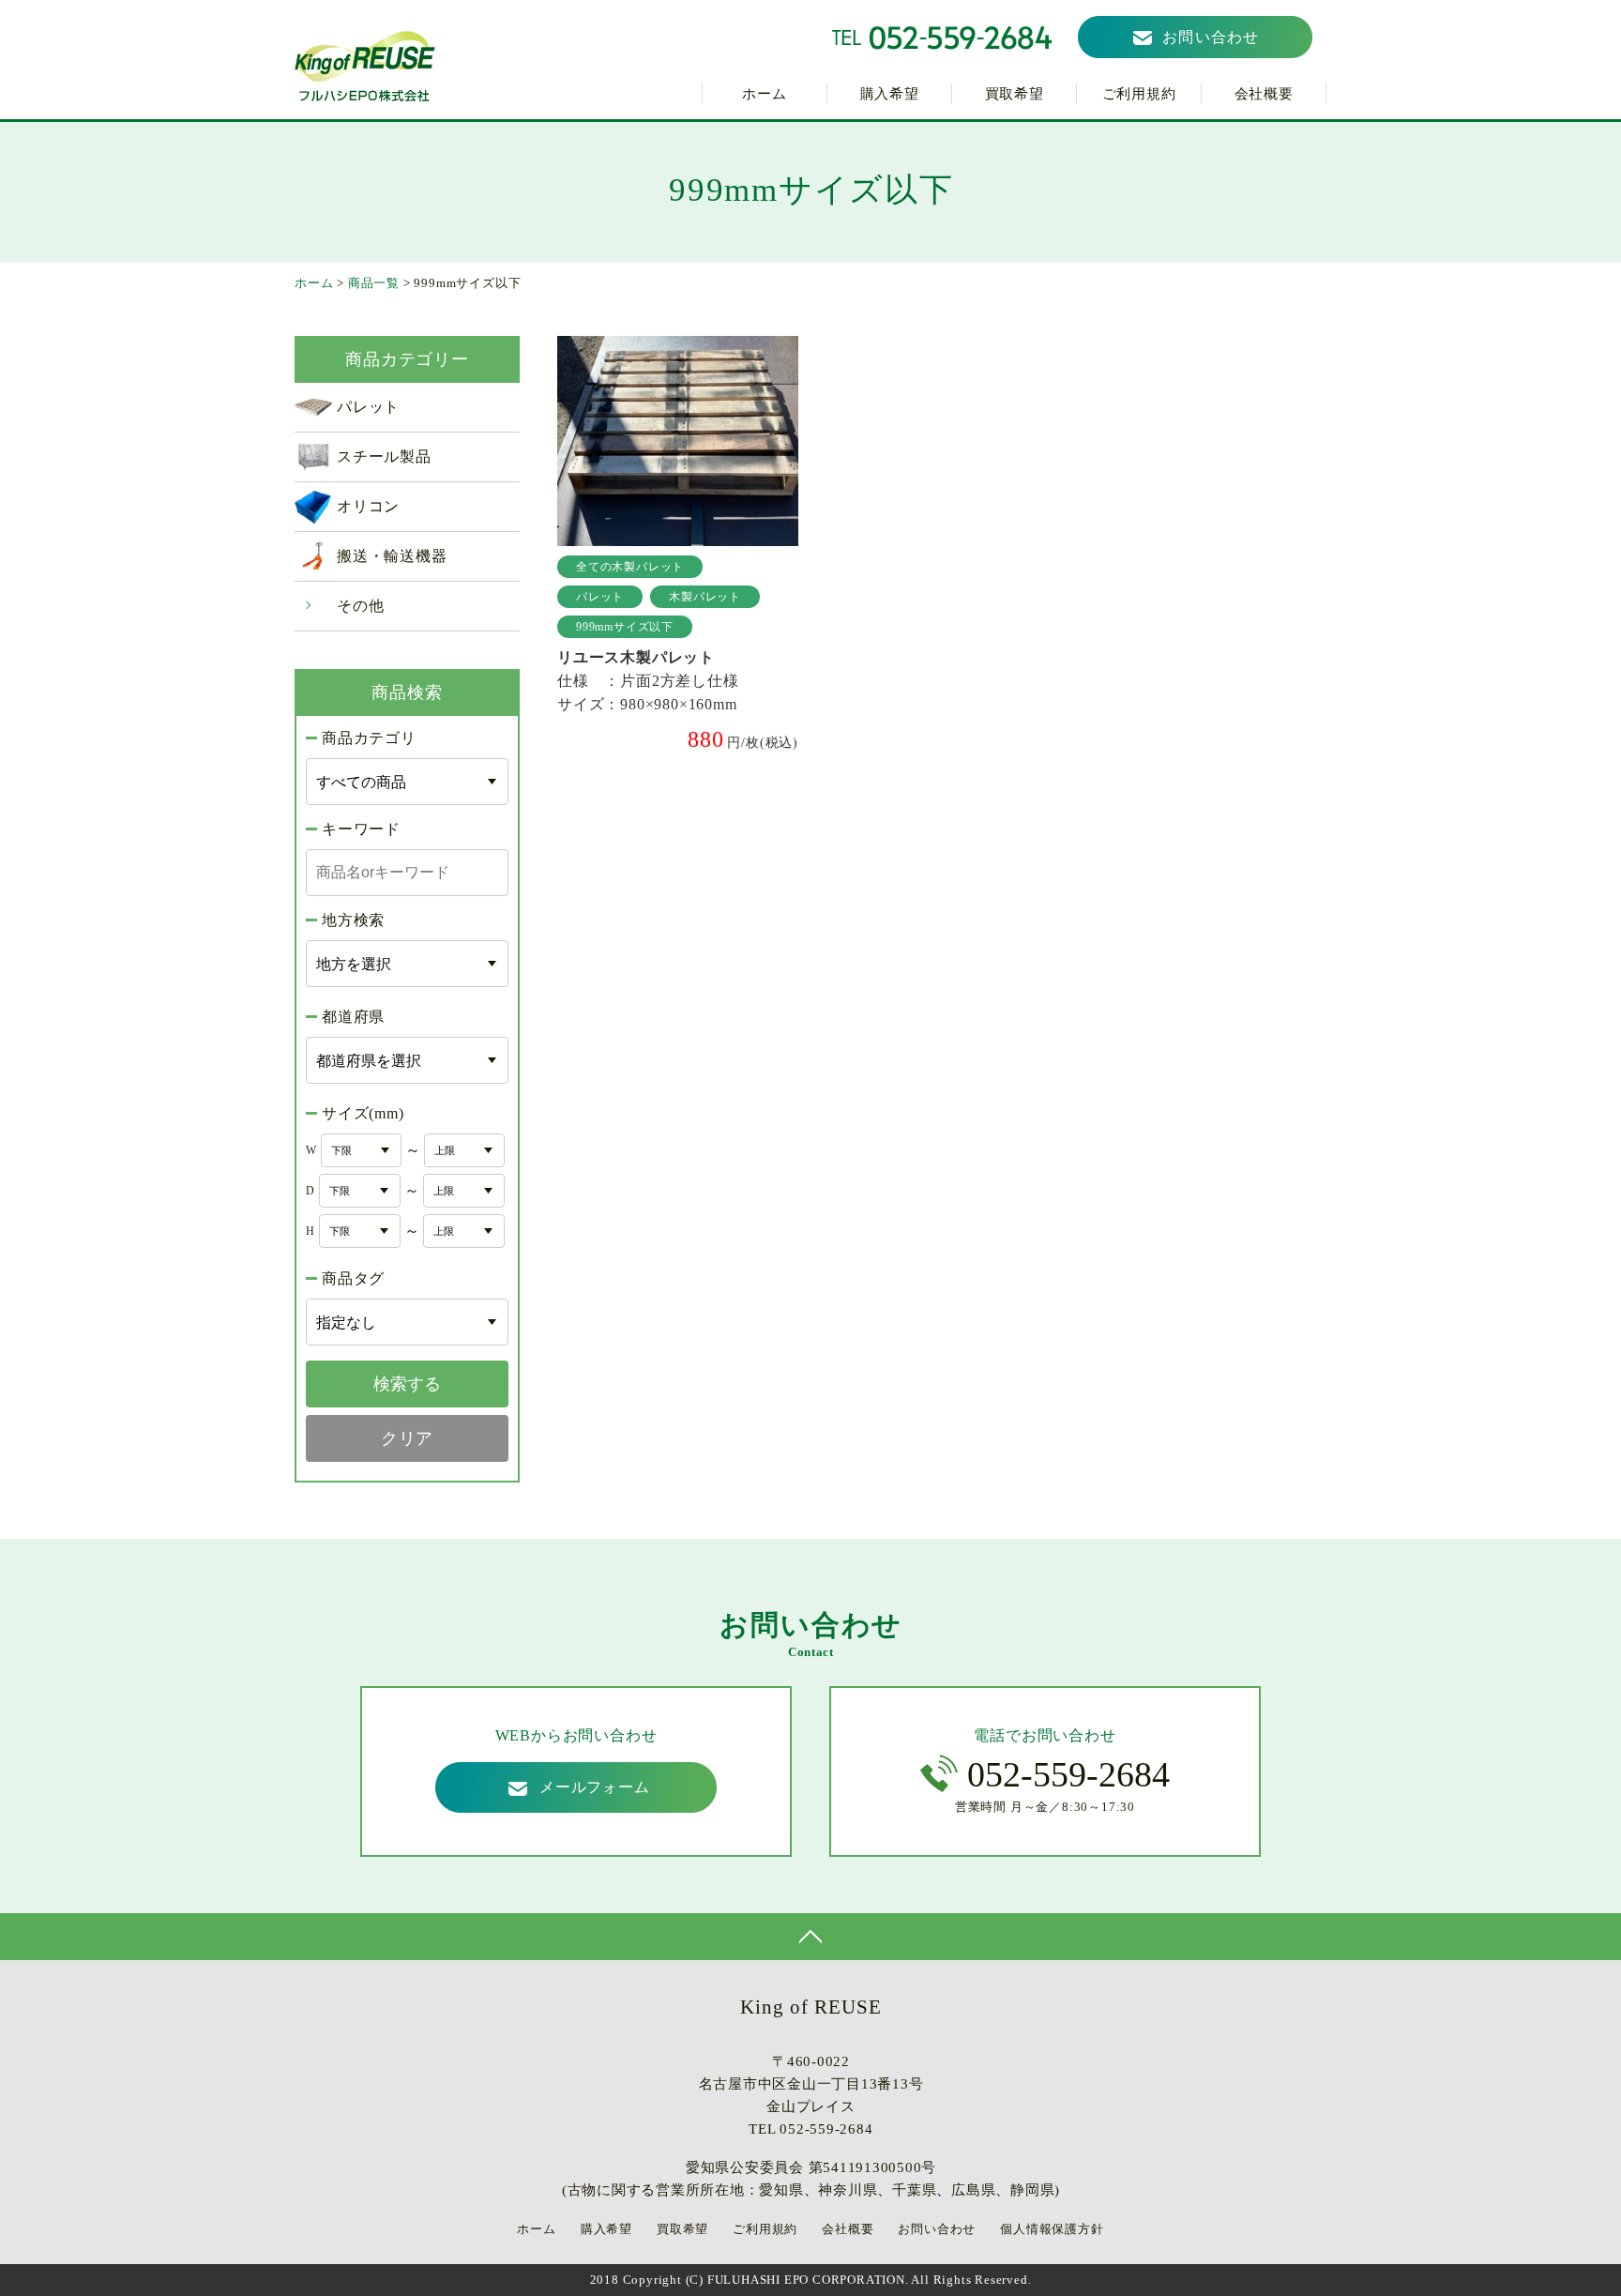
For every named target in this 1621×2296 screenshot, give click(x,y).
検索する (407, 1384)
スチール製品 (384, 456)
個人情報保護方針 (1052, 2229)
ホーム (764, 94)
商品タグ (353, 1278)
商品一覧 (374, 283)
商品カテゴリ (369, 738)
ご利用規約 (1139, 94)
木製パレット (705, 597)
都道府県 (353, 1017)
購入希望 (890, 94)
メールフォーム (595, 1787)
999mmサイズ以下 (625, 627)
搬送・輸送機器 (392, 556)
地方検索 (353, 920)
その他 (360, 606)
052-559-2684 (1068, 1774)
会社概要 (1264, 94)
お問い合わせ (1211, 37)
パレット (368, 407)
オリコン (368, 506)
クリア (407, 1438)
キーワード (361, 829)
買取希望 (1015, 94)
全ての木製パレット (630, 567)
